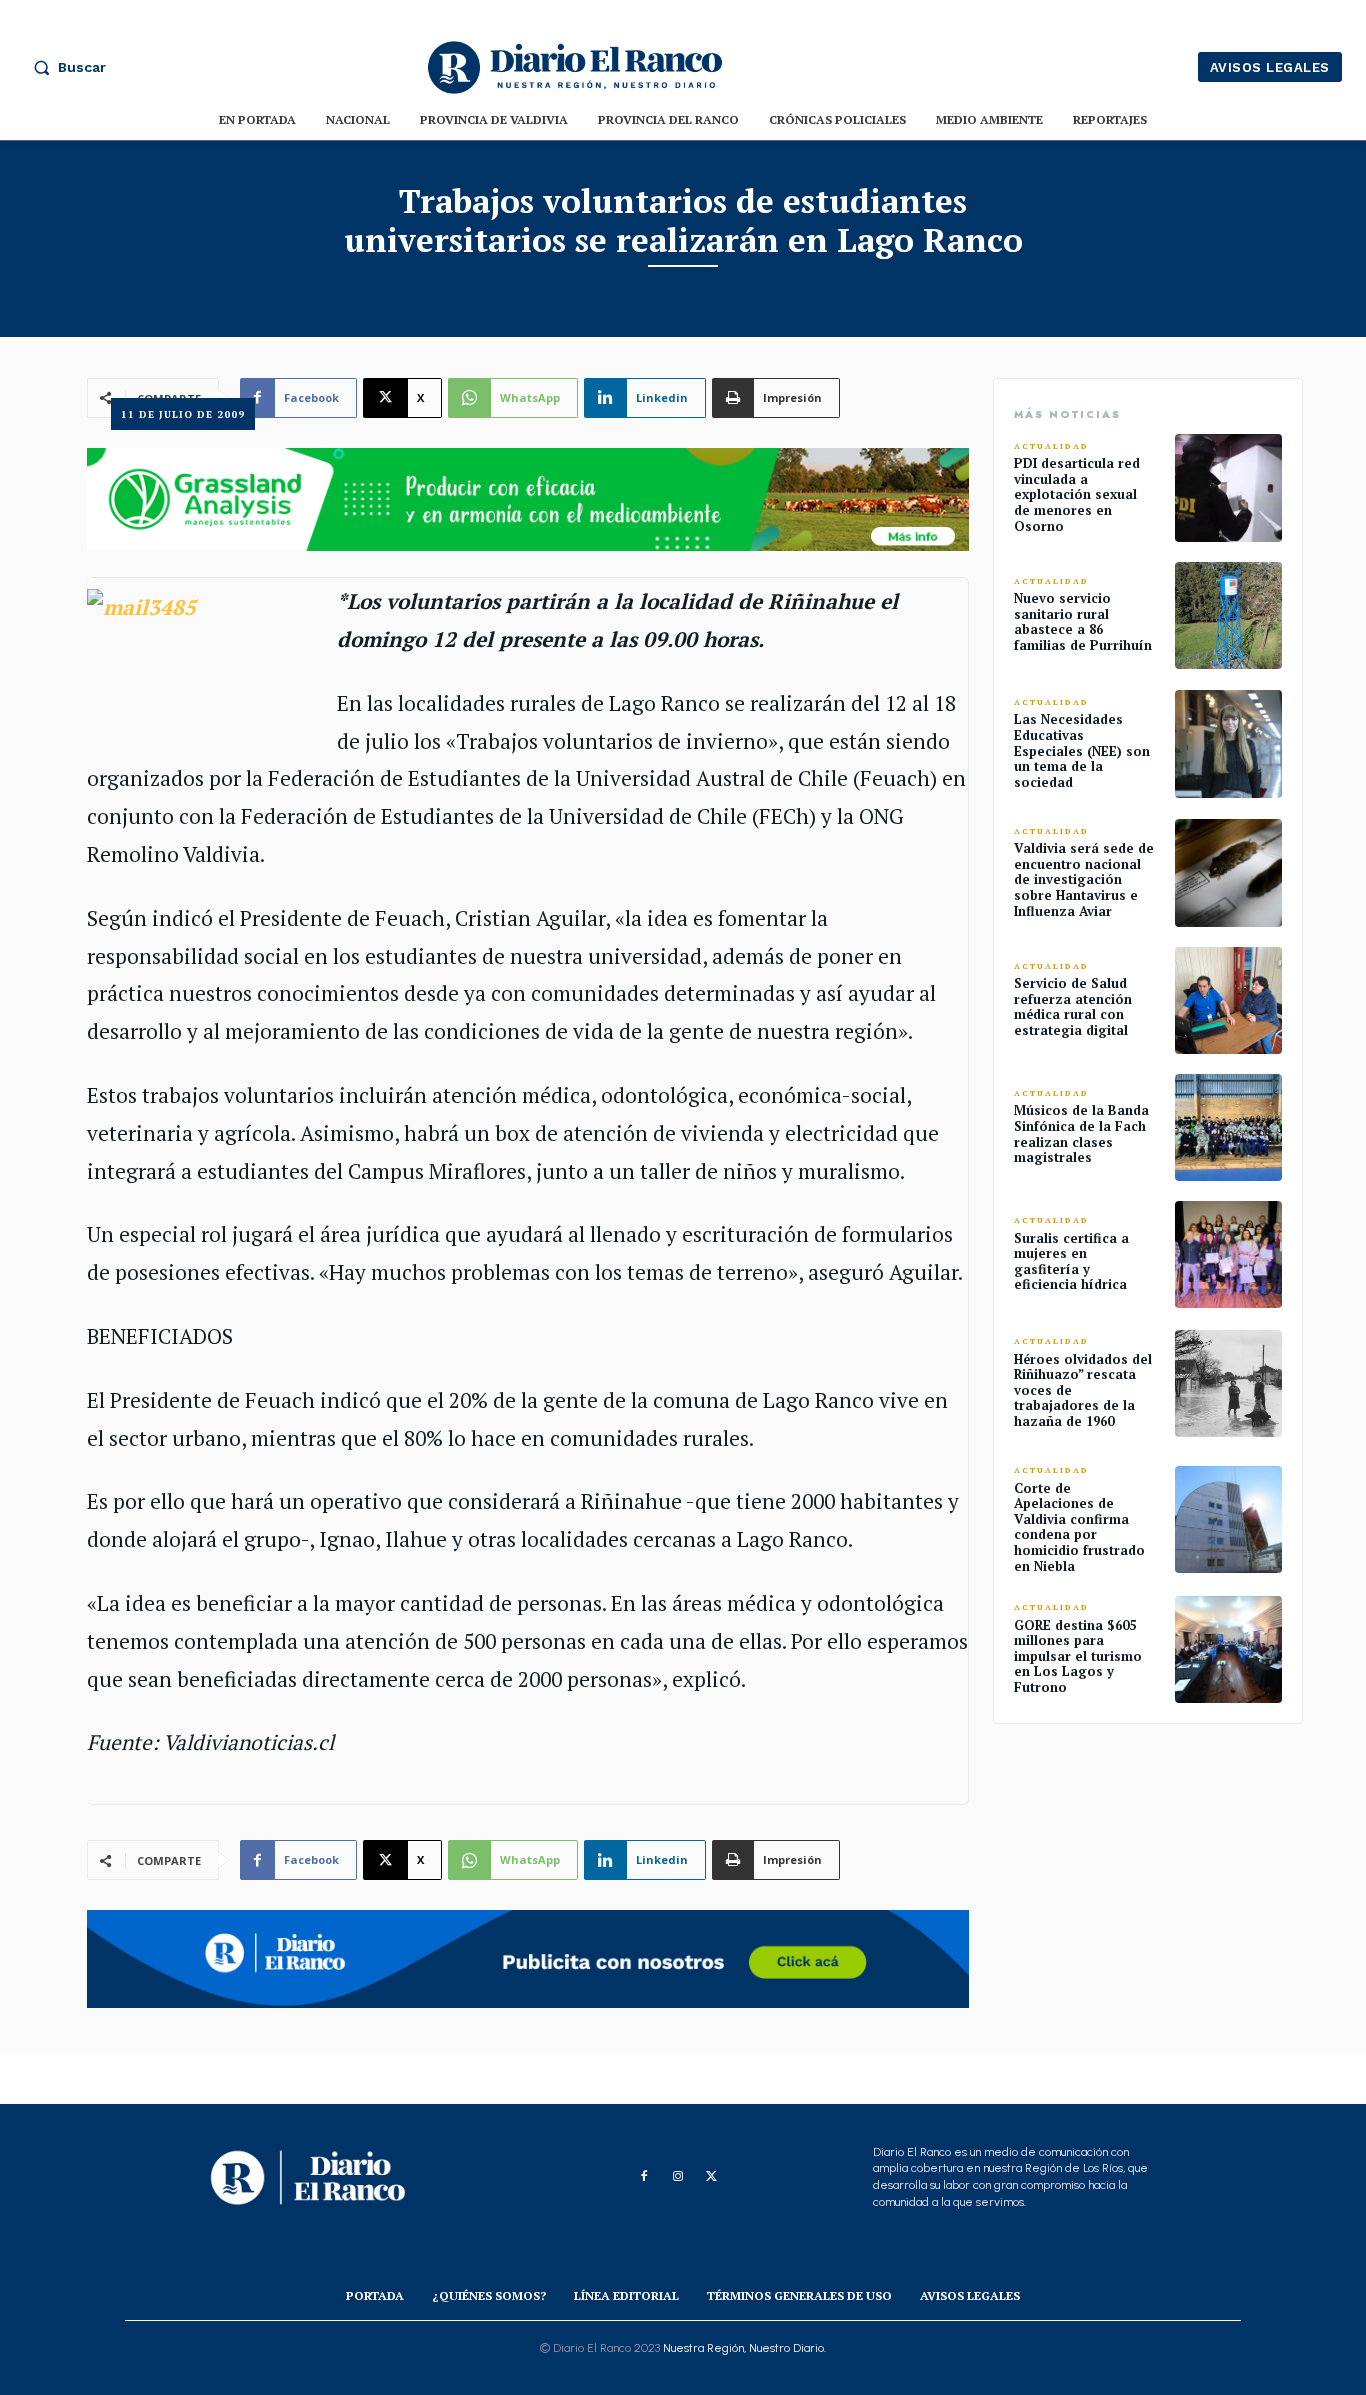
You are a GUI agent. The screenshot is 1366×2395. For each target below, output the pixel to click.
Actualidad (1051, 446)
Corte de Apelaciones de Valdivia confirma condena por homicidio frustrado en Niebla (1079, 1527)
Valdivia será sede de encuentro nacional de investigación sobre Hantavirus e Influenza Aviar (1084, 879)
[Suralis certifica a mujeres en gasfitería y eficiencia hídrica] (1228, 1254)
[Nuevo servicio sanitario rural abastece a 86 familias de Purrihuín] (1228, 615)
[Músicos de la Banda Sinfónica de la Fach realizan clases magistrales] (1228, 1127)
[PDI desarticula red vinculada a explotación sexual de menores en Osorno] (1228, 487)
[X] (712, 2177)
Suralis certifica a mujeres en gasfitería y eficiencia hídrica (1071, 1261)
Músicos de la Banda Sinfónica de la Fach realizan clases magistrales (1081, 1133)
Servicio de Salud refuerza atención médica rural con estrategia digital (1073, 1006)
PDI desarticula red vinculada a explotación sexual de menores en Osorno (1077, 494)
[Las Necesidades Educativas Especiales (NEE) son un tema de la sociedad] (1228, 743)
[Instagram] (678, 2177)
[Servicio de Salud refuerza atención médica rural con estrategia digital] (1228, 1000)
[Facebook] (644, 2177)
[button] (65, 67)
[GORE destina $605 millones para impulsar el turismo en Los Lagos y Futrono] (1228, 1649)
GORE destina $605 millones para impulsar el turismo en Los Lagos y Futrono (1078, 1656)
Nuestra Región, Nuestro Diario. (744, 2348)
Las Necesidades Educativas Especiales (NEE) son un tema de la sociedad (1082, 750)
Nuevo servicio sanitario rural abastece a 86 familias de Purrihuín (1083, 621)
